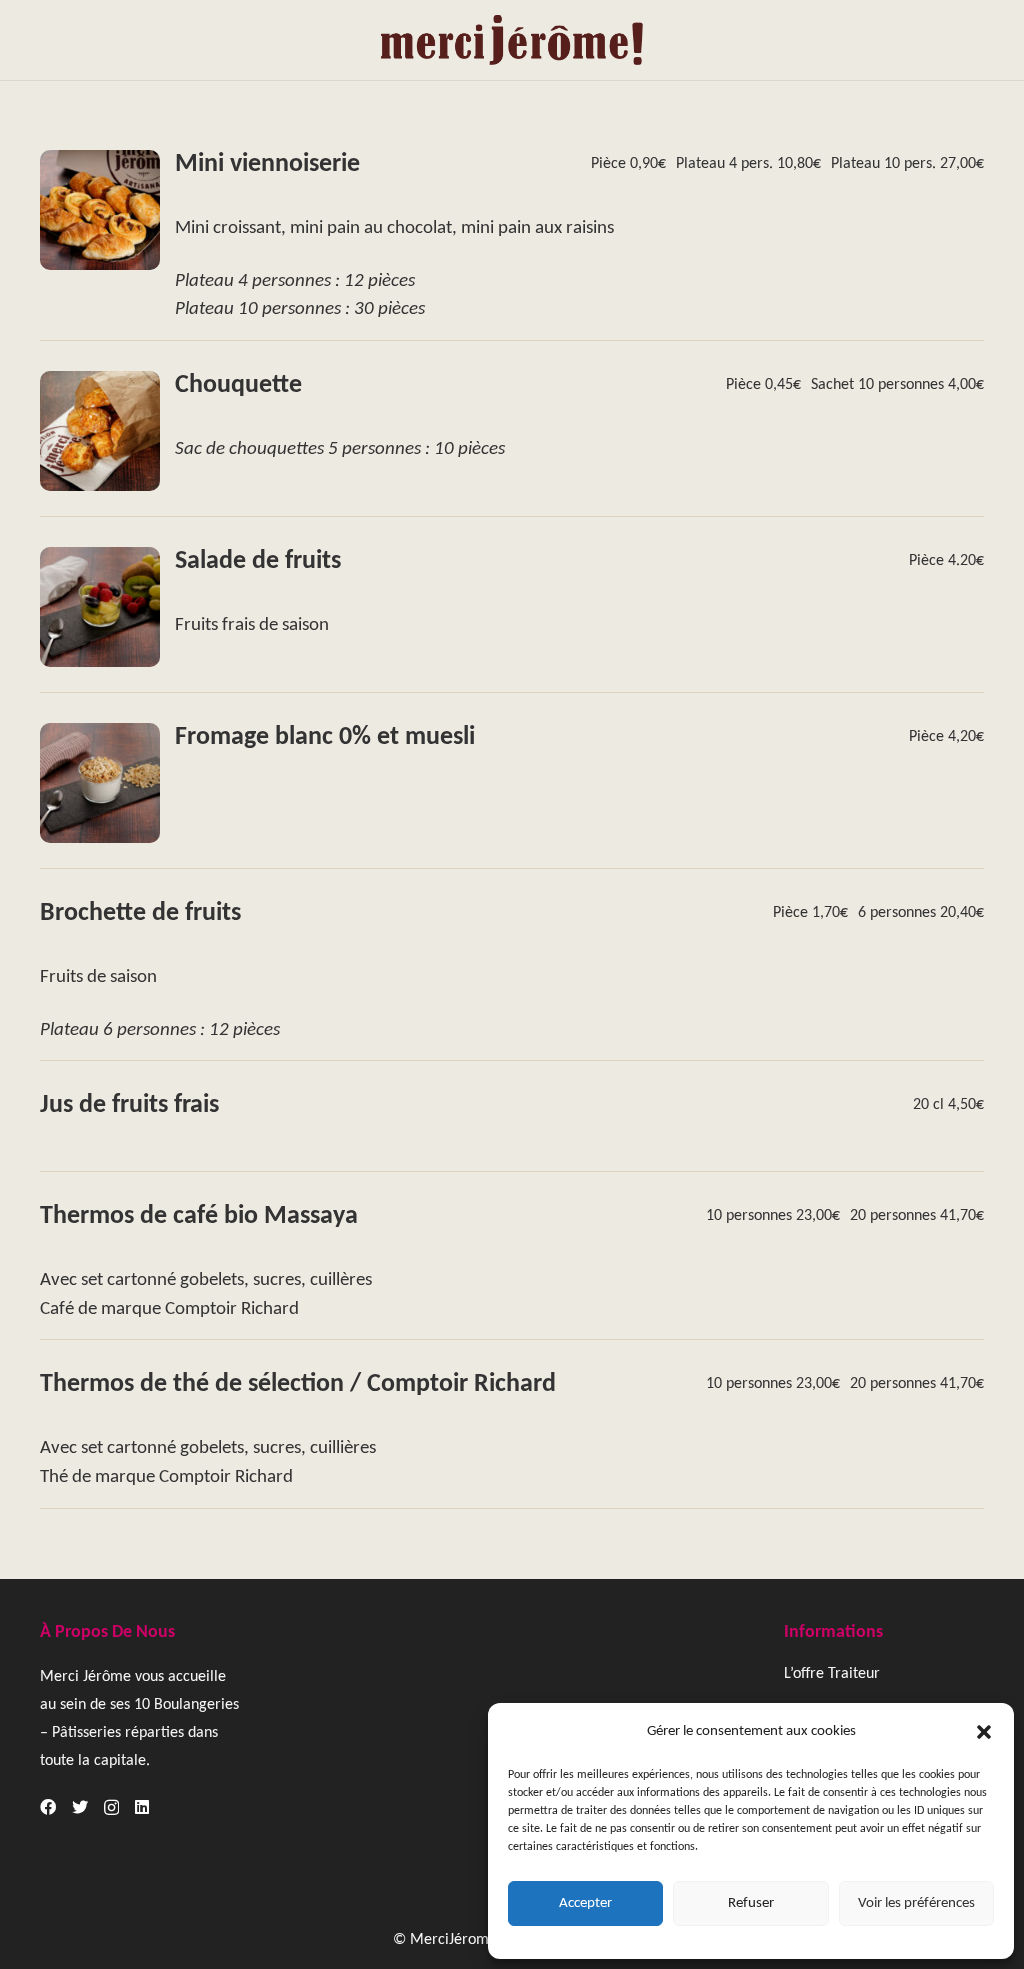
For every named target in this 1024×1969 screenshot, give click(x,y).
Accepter (585, 1903)
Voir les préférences (916, 1903)
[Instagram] (111, 1808)
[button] (984, 1732)
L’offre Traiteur (832, 1674)
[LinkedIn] (142, 1807)
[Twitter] (80, 1807)
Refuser (751, 1903)
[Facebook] (48, 1807)
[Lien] (511, 40)
